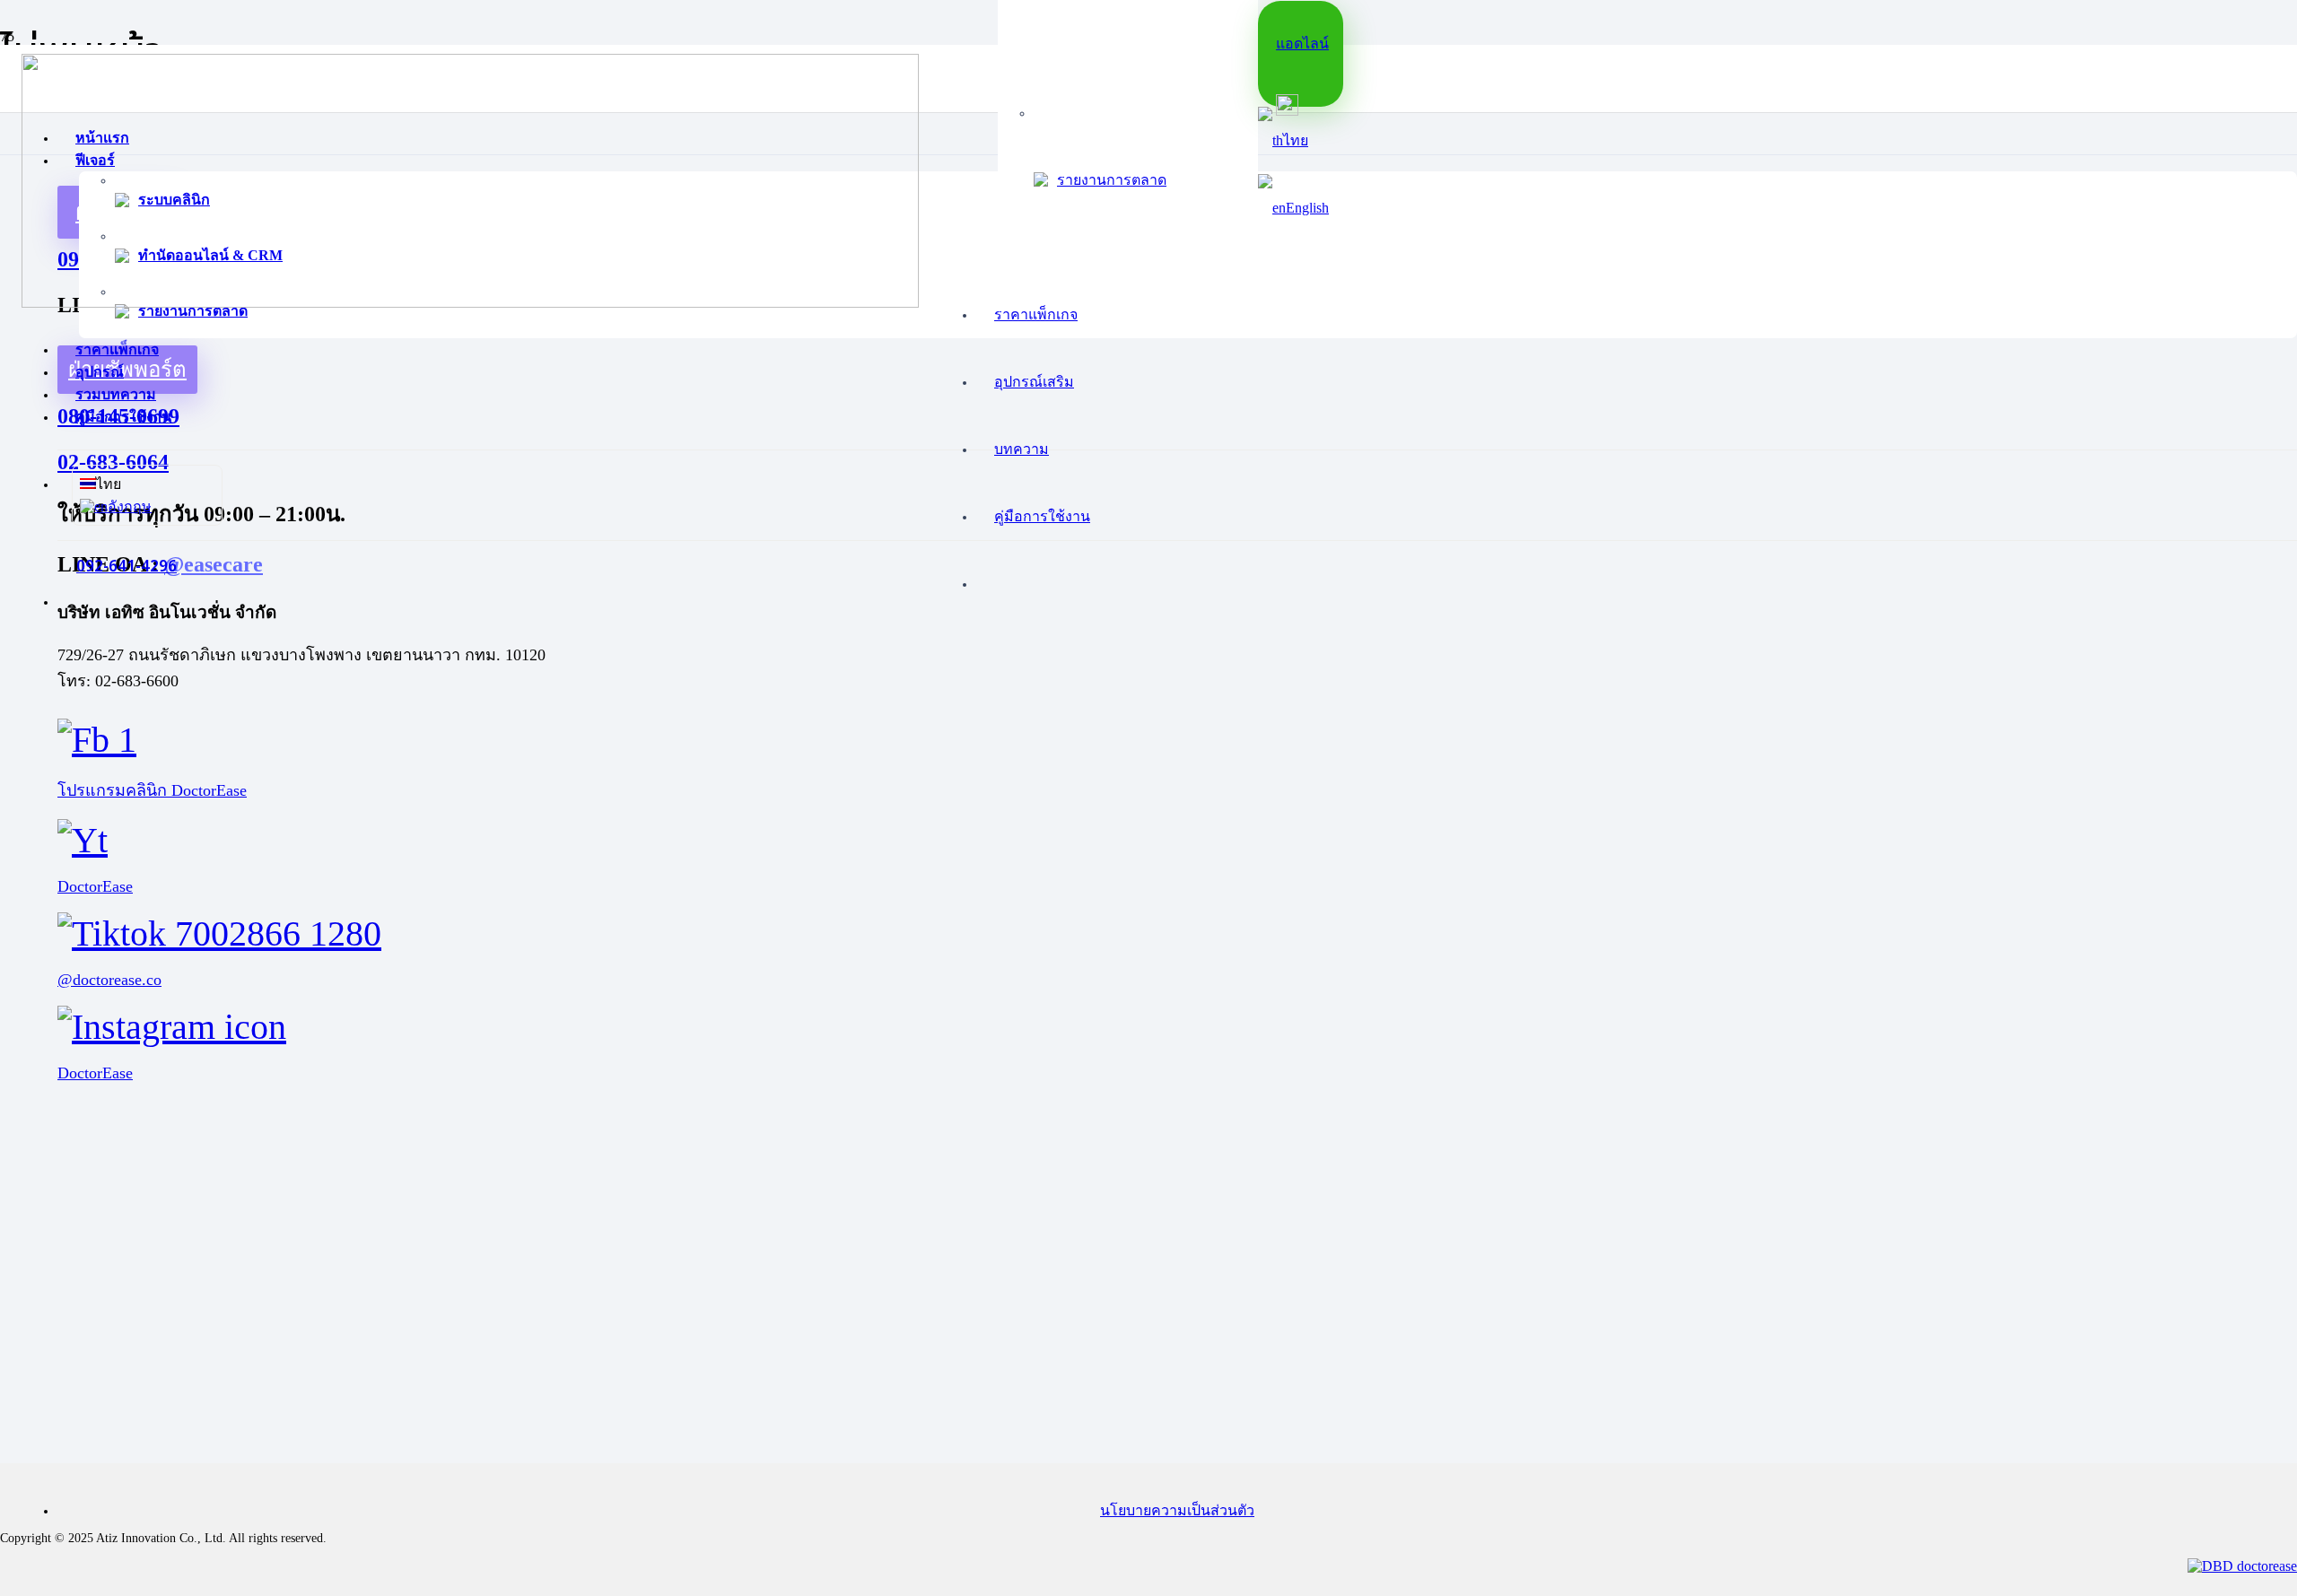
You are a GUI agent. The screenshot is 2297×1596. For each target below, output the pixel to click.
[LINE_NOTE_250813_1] (470, 303)
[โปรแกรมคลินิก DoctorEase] (1148, 740)
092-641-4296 (127, 567)
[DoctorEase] (1148, 840)
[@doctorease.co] (1148, 933)
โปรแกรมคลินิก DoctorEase (152, 790)
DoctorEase (95, 886)
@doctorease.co (109, 980)
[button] (1283, 140)
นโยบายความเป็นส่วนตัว (1177, 1510)
